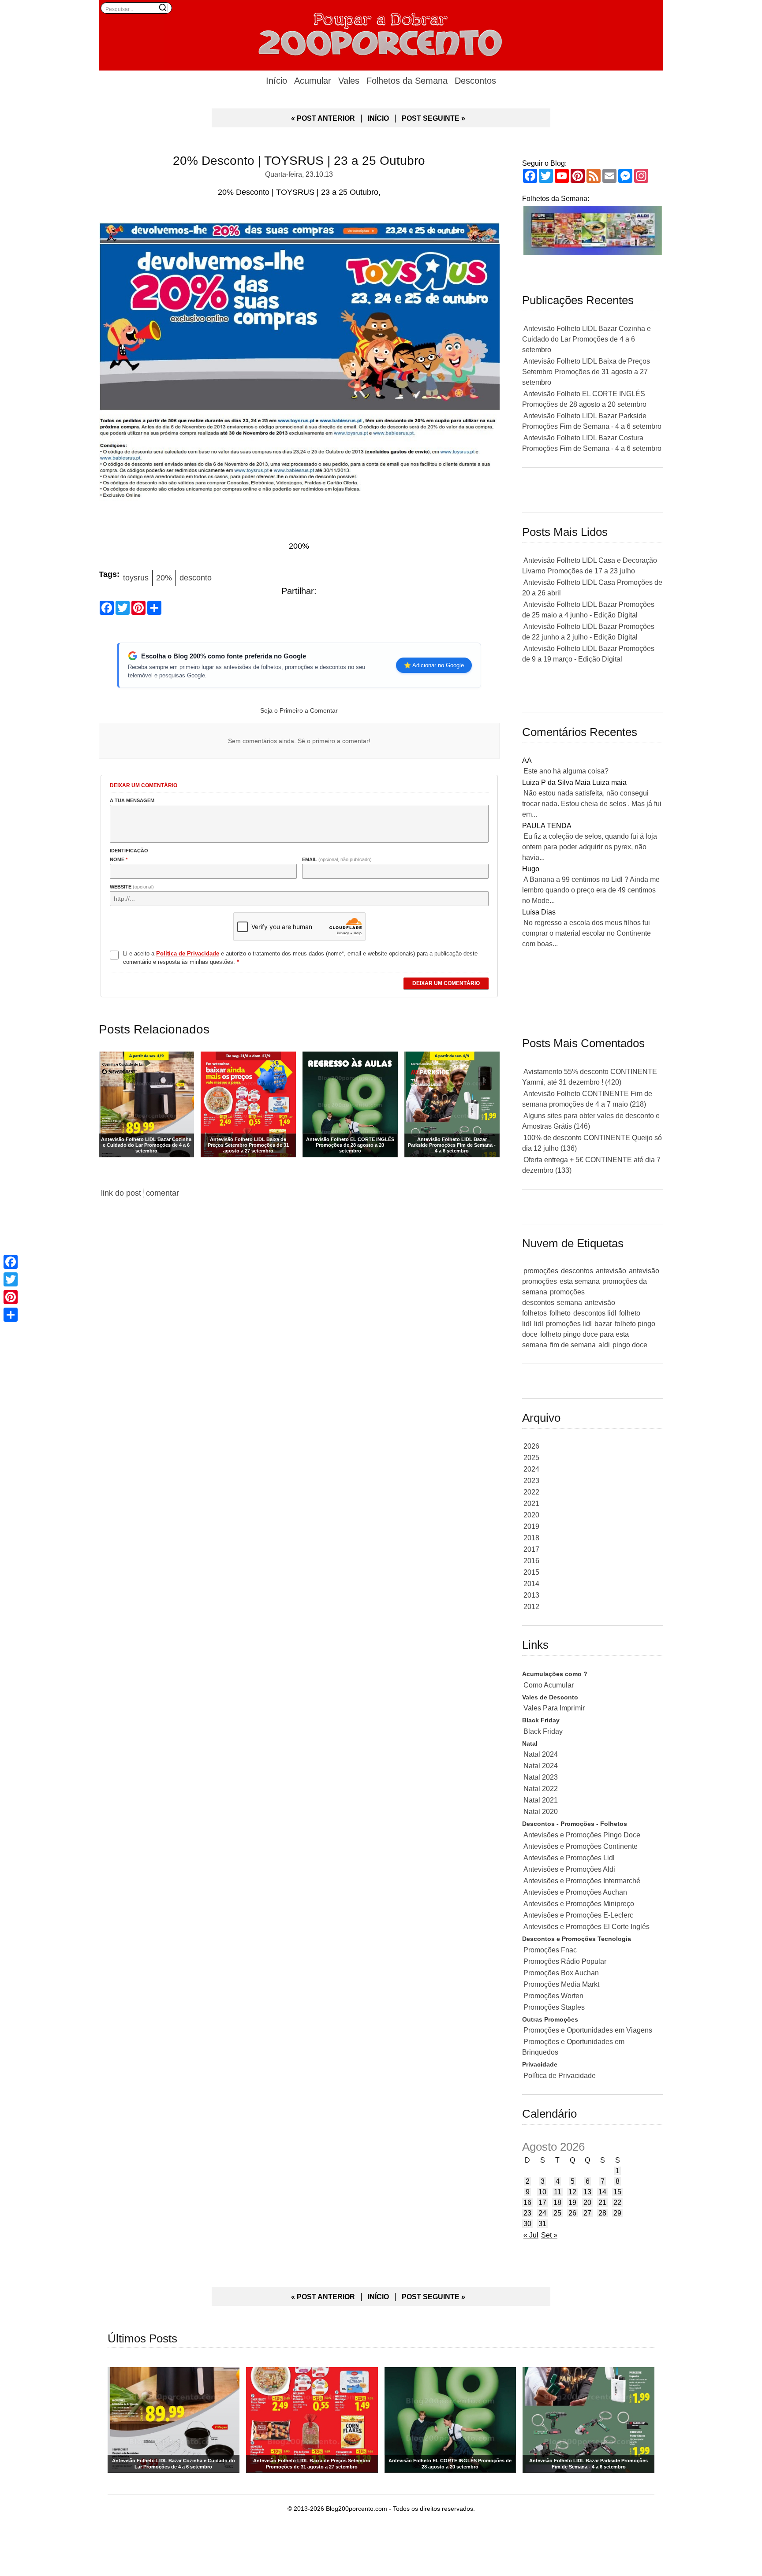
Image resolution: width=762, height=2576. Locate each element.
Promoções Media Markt (561, 1984)
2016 (531, 1561)
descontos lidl (595, 1313)
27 (587, 2213)
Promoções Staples (554, 2007)
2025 (531, 1458)
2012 (531, 1607)
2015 (531, 1572)
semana (570, 1303)
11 (558, 2192)
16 (527, 2202)
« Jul (531, 2235)
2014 (531, 1584)
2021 (531, 1504)
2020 (531, 1515)
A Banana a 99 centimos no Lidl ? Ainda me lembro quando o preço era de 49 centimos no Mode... (591, 890)
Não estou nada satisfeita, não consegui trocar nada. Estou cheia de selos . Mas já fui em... (592, 804)
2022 (531, 1492)
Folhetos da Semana (407, 81)
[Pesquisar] (163, 7)
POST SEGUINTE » (433, 118)
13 (587, 2192)
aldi (604, 1345)
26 (572, 2213)
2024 (531, 1469)
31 (542, 2224)
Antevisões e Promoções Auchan (575, 1892)
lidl (539, 1324)
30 (527, 2224)
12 (572, 2192)
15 (617, 2192)
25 (557, 2213)
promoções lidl (569, 1324)
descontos (577, 1271)
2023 (531, 1481)
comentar (162, 1193)
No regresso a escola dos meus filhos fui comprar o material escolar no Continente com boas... (586, 933)
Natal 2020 (541, 1812)
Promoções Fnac (550, 1950)
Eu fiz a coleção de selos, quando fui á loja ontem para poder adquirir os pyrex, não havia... (590, 847)
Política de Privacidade (560, 2076)
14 (602, 2192)
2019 (531, 1526)
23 (527, 2213)
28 (602, 2213)
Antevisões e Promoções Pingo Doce (582, 1835)
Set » (549, 2235)
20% (164, 578)
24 (542, 2213)
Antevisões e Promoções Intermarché (582, 1881)
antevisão (611, 1271)
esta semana (580, 1281)
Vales (349, 81)
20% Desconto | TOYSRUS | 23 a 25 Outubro (299, 161)
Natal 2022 (541, 1789)
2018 (531, 1538)
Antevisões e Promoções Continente (581, 1846)
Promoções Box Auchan (561, 1973)
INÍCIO (378, 118)
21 (602, 2202)
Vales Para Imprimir (554, 1708)
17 (542, 2202)
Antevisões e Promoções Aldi (569, 1869)
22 (617, 2202)
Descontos (475, 81)
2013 (531, 1595)
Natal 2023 (541, 1777)
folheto (560, 1313)
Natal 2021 (541, 1800)
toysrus (136, 578)
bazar (603, 1324)
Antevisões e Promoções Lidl (569, 1858)
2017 (531, 1549)
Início (276, 81)
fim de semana (573, 1345)
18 (557, 2202)
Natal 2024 (541, 1754)
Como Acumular (549, 1685)
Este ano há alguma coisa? (566, 771)
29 (617, 2213)
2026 (531, 1446)
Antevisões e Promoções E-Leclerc (578, 1915)
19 (572, 2202)
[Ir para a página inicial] (381, 33)
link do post (121, 1193)
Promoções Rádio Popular (565, 1961)
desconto (196, 578)
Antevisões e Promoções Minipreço (579, 1904)
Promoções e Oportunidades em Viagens (588, 2030)
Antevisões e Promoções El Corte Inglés (586, 1927)
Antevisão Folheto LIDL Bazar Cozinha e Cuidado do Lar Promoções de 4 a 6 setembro (586, 339)
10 (542, 2192)
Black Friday (543, 1731)
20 (587, 2202)
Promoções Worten (553, 1996)
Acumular (313, 81)
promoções (541, 1271)
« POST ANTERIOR (323, 118)
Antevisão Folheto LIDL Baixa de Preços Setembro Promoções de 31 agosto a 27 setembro (586, 372)
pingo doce (630, 1345)
